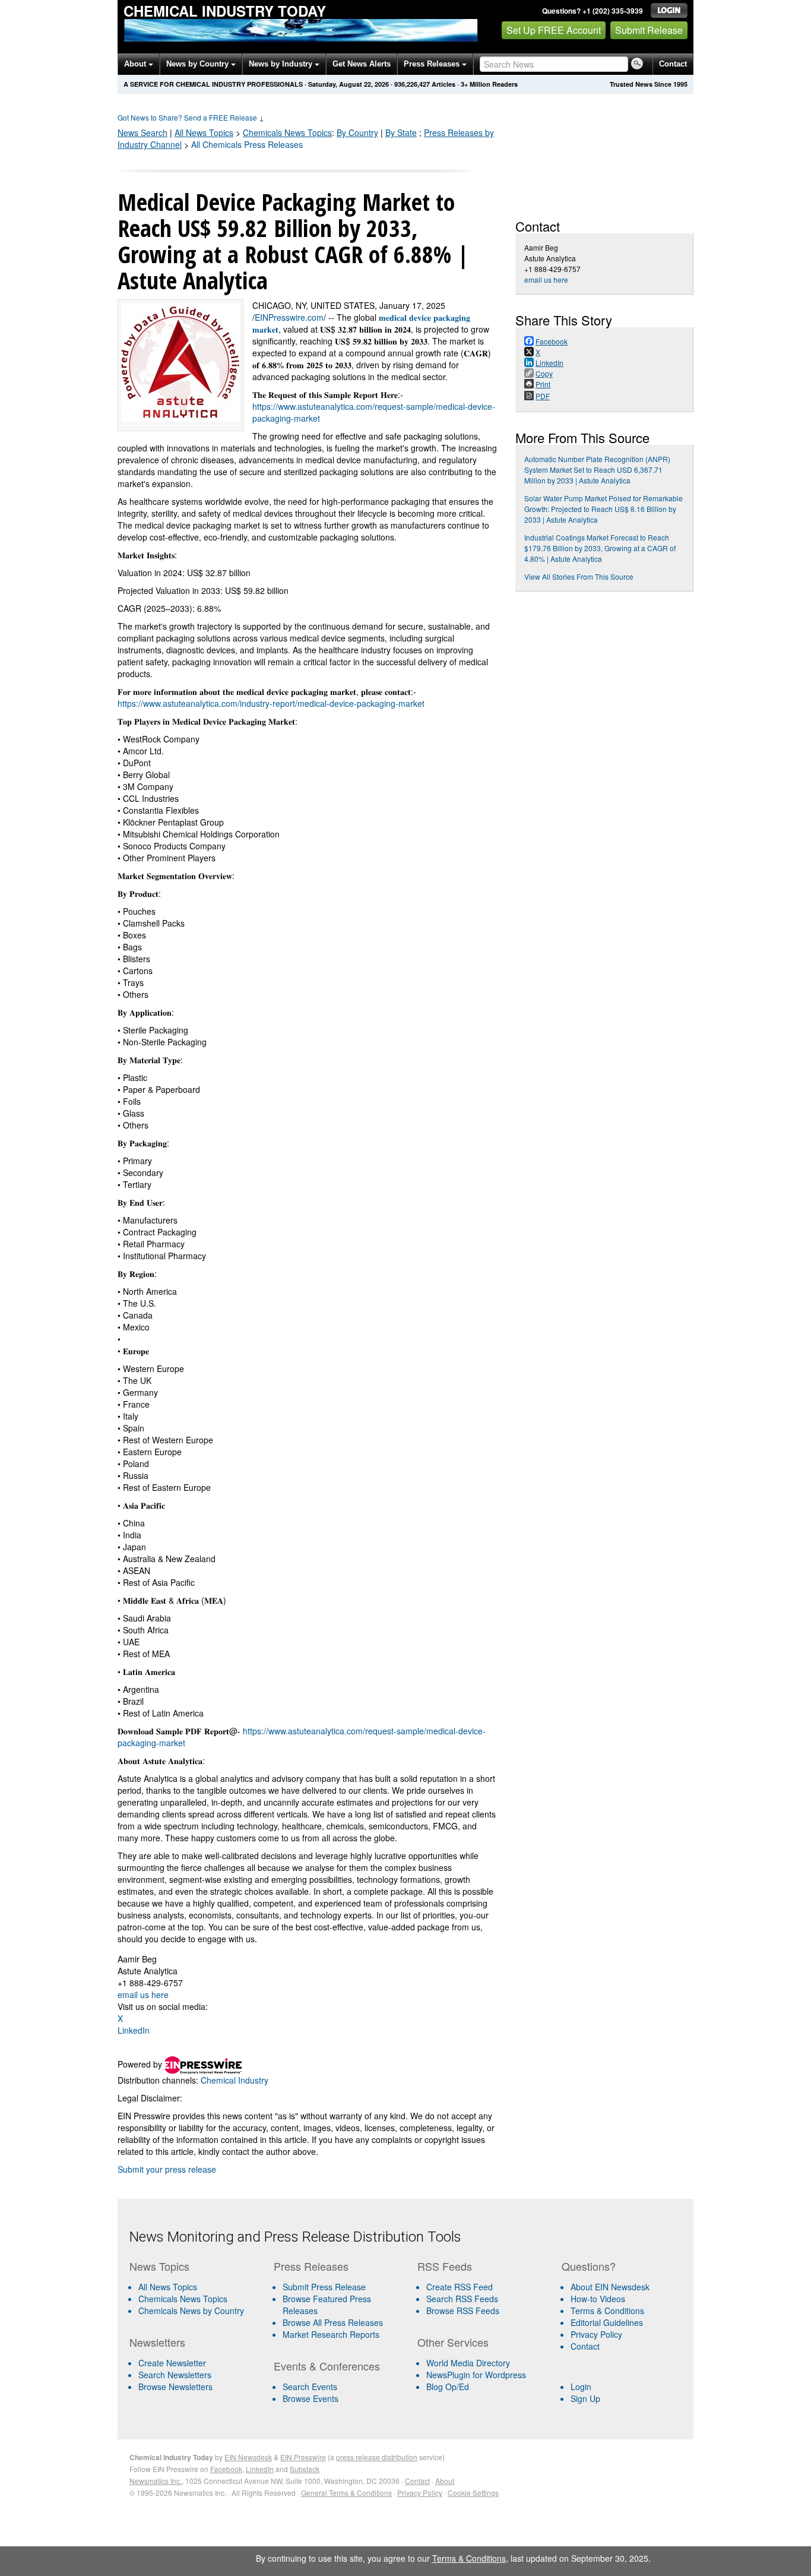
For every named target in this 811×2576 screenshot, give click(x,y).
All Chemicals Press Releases (247, 144)
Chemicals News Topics (183, 2299)
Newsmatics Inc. (156, 2481)
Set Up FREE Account (554, 30)
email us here (143, 1995)
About (136, 64)
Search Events (310, 2387)
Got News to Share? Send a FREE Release (191, 117)
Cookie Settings (473, 2493)
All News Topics (204, 132)
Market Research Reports (331, 2334)
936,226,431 (412, 84)
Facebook (226, 2469)
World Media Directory (468, 2363)
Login (581, 2387)
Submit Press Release (324, 2287)
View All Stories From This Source (579, 576)
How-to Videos (598, 2299)
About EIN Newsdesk (610, 2287)
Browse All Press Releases (333, 2322)
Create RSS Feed (460, 2287)
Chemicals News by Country (191, 2311)
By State (401, 132)
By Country (357, 132)
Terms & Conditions (607, 2311)
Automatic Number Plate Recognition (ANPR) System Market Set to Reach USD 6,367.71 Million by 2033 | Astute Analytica (597, 470)
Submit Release (649, 30)
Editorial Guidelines (607, 2322)
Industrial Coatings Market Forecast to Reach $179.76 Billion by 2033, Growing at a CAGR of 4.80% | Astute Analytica (600, 548)
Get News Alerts (362, 64)
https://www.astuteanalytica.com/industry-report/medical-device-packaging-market (271, 703)
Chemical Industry (235, 2080)
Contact (673, 64)
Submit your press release (167, 2169)
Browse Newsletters (175, 2387)
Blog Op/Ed (448, 2387)
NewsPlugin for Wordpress (476, 2375)
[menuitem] (197, 2299)
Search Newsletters (175, 2375)
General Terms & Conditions (346, 2493)
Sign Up (585, 2398)
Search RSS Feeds (462, 2299)
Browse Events (311, 2398)
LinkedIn (134, 2030)
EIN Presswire (303, 2457)
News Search (142, 132)
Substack (305, 2469)
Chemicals (287, 132)
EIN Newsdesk (248, 2457)
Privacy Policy (596, 2334)
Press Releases (433, 64)
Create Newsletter (172, 2363)
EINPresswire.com (289, 317)
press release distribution (377, 2457)
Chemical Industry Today (225, 11)
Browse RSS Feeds (463, 2311)
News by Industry (282, 64)
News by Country (199, 64)
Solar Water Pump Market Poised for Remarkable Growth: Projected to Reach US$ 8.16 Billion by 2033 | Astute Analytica (604, 509)
